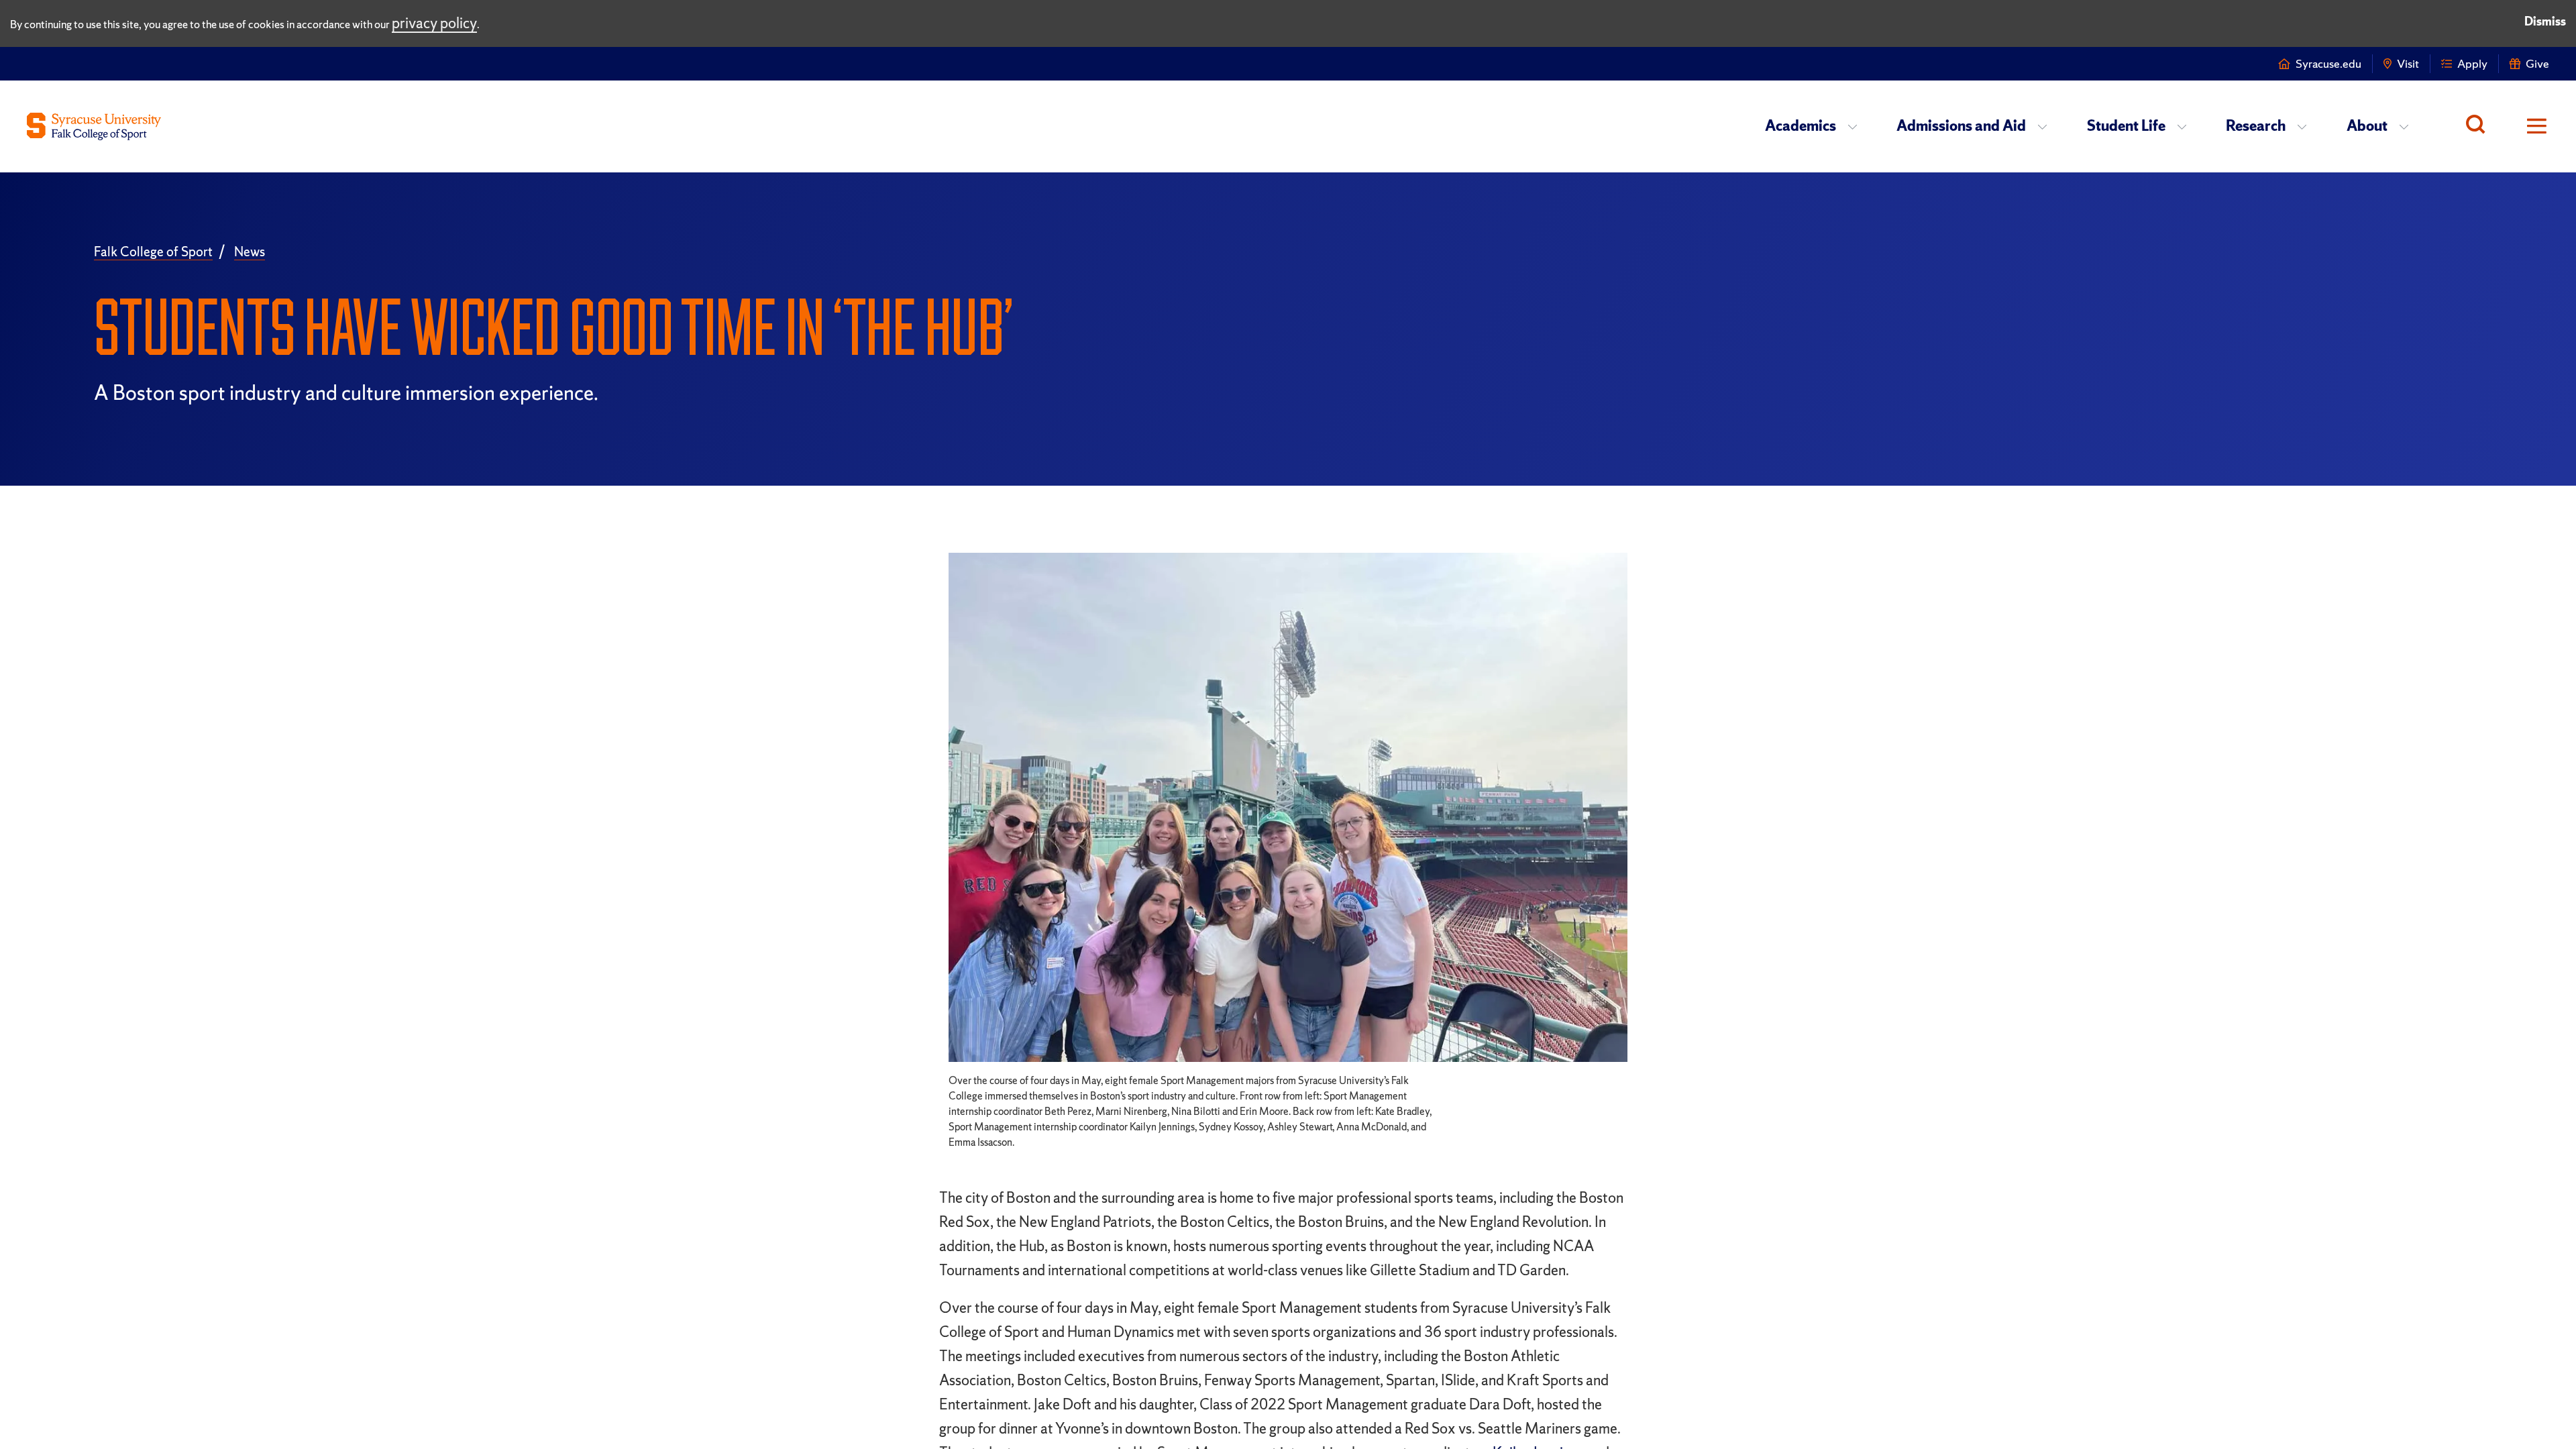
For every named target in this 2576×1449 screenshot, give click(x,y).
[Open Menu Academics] (1857, 126)
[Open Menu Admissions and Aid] (2046, 126)
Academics (1801, 126)
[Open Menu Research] (2306, 126)
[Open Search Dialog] (2475, 126)
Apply (2472, 63)
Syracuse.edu (2328, 63)
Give (2537, 63)
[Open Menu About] (2408, 126)
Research (2256, 126)
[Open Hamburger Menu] (2527, 126)
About (2367, 126)
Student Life (2126, 126)
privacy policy (434, 23)
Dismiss (2545, 21)
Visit (2408, 63)
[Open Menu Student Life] (2186, 126)
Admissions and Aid (1961, 126)
